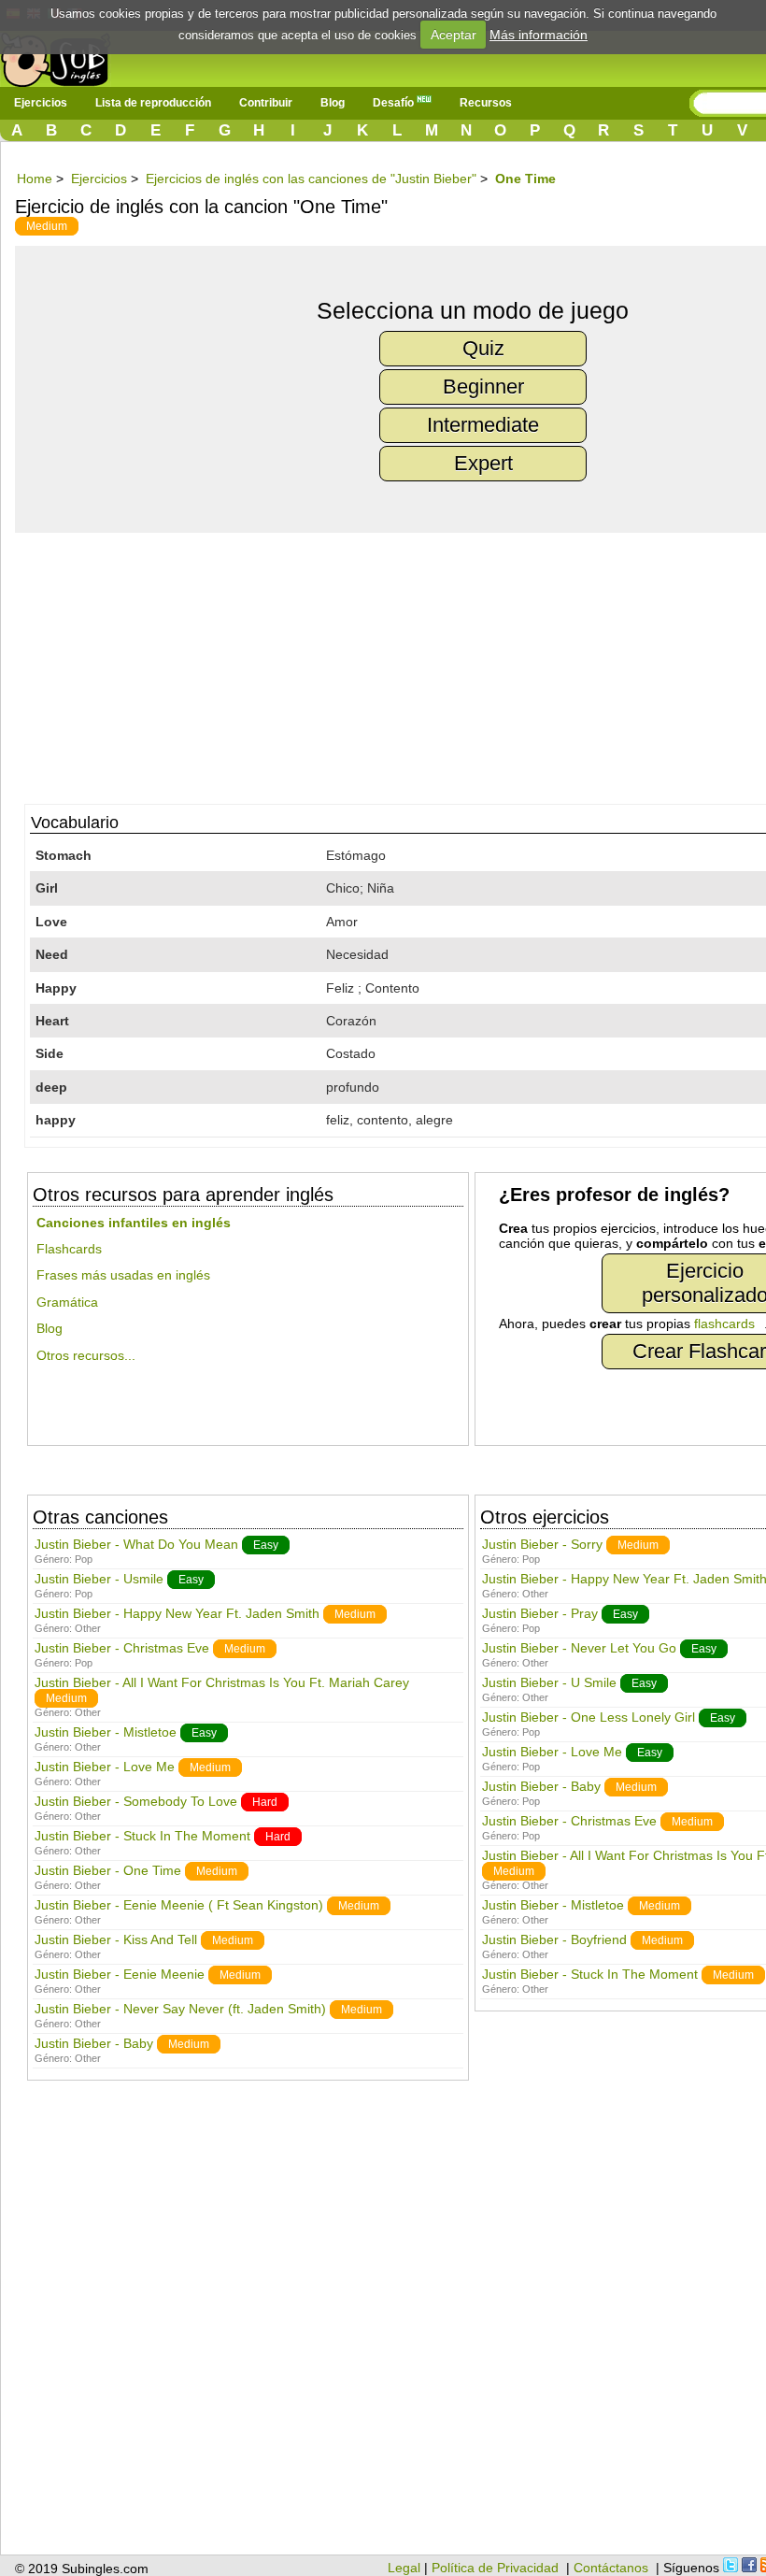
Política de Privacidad (495, 2568)
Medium (47, 226)
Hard (265, 1802)
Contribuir (266, 103)
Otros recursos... (86, 1355)
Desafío (395, 103)
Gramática (67, 1302)
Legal (404, 2568)
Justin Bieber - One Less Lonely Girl (589, 1717)
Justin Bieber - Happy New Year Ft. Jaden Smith (177, 1613)
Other (88, 1628)
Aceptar (454, 35)
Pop (84, 1559)
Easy (266, 1545)
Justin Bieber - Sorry (542, 1544)
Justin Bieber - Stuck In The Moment (142, 1836)
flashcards (724, 1324)
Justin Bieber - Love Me (105, 1767)
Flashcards (69, 1249)
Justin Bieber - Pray (540, 1613)
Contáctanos (611, 2568)
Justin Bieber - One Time (108, 1870)
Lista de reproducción (153, 103)
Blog (333, 103)
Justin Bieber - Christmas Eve (122, 1648)
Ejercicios (41, 103)
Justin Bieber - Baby (94, 2043)
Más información (539, 35)
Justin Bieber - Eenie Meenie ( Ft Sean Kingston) (179, 1905)
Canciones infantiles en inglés (134, 1223)
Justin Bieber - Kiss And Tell (116, 1939)
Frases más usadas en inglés (123, 1275)
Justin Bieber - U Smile (549, 1682)
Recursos (486, 103)
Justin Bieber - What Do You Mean (136, 1544)
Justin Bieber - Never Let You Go (579, 1648)
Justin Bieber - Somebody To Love (136, 1801)
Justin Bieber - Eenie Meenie (120, 1974)
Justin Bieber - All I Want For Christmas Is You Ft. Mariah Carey (222, 1682)
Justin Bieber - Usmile (99, 1579)
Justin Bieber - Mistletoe (106, 1732)
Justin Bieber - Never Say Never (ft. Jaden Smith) (180, 2009)
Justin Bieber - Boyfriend (554, 1939)
